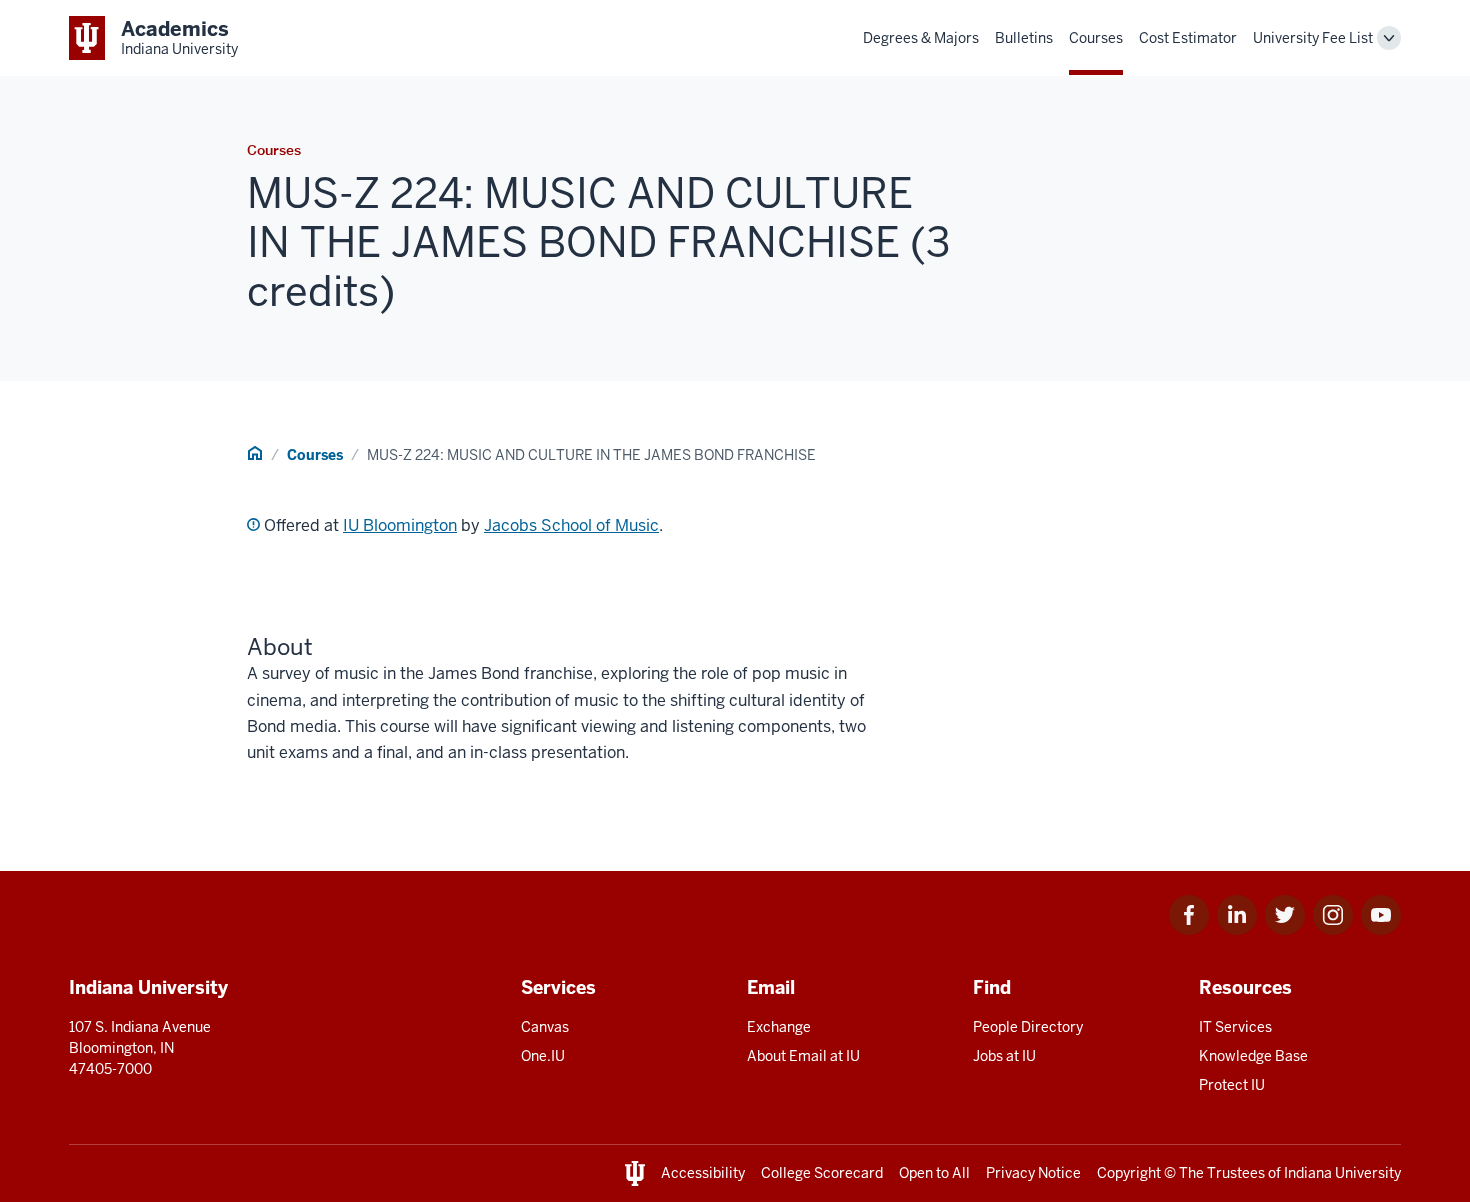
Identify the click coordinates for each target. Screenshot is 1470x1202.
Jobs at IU (1004, 1056)
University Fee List (1313, 38)
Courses (1096, 38)
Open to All (934, 1173)
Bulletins (1024, 38)
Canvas (545, 1027)
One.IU (543, 1056)
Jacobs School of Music (571, 525)
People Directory (1028, 1027)
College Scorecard (822, 1173)
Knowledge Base (1253, 1056)
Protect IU (1232, 1085)
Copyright (1129, 1173)
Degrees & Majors (921, 38)
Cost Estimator (1188, 38)
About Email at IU (803, 1056)
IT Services (1235, 1027)
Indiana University (1342, 1173)
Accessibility (703, 1173)
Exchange (779, 1027)
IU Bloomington (400, 525)
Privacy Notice (1033, 1173)
